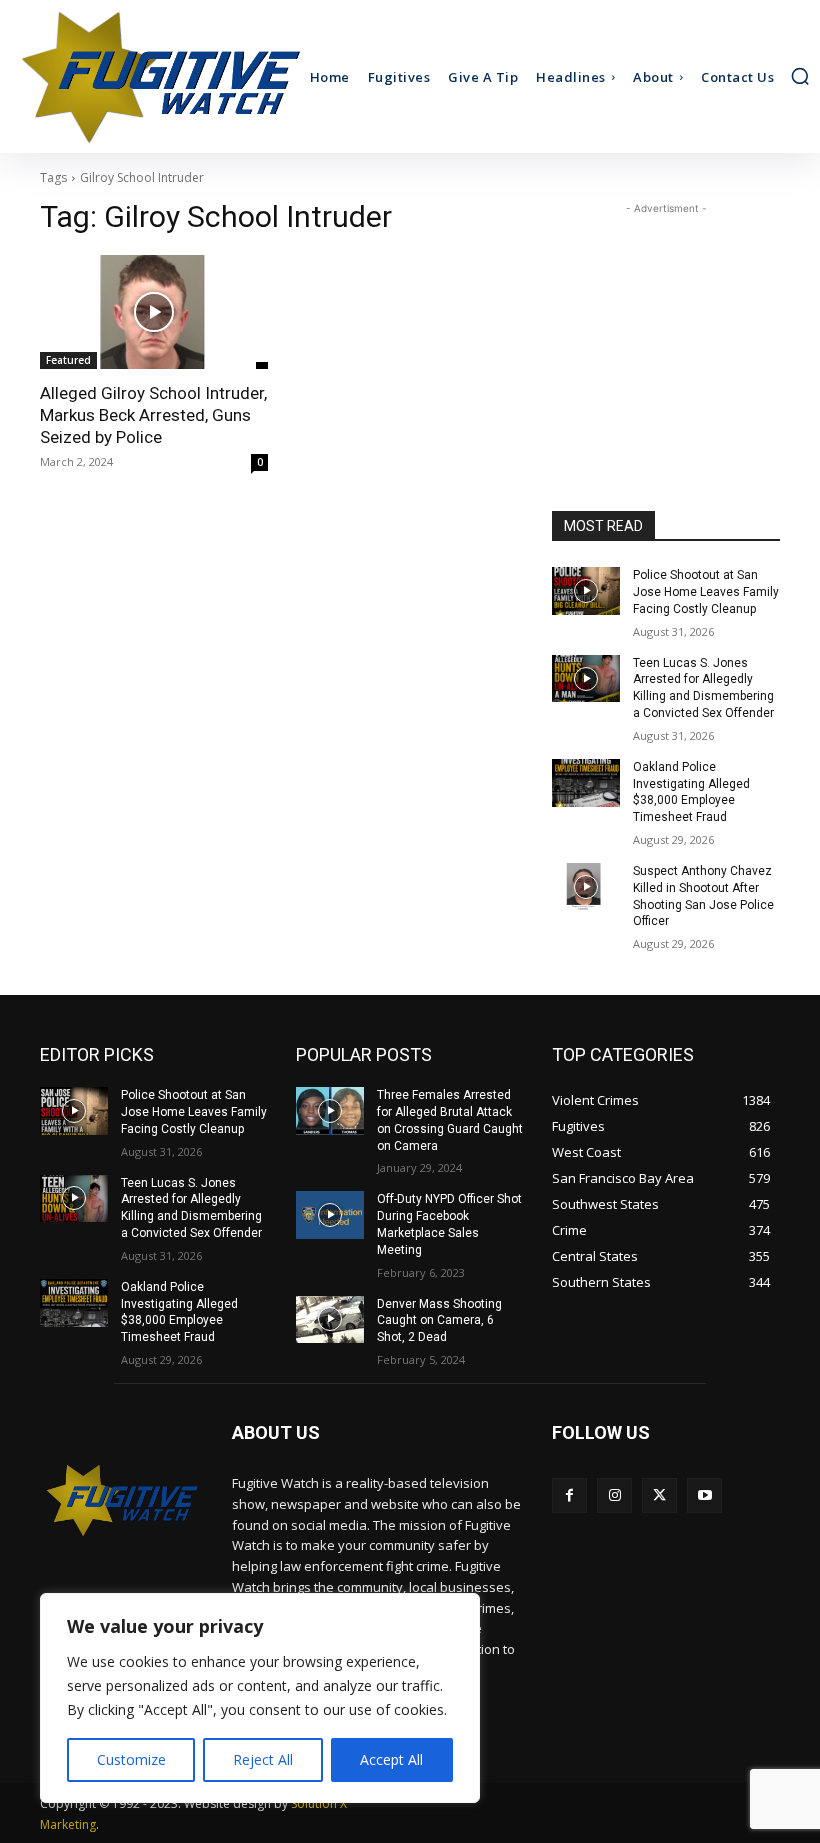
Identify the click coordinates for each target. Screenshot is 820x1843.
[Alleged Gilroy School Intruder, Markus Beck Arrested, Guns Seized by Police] (154, 312)
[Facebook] (569, 1495)
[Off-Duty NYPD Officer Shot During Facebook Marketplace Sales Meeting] (330, 1215)
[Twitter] (659, 1495)
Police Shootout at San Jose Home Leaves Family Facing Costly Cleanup (706, 592)
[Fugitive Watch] (110, 76)
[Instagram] (614, 1495)
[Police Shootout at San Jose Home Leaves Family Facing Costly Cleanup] (586, 591)
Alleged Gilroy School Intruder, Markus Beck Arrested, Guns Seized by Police (153, 415)
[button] (800, 76)
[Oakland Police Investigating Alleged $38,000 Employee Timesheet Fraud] (586, 783)
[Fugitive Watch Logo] (122, 1500)
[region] (260, 1698)
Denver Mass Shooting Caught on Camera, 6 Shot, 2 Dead (439, 1321)
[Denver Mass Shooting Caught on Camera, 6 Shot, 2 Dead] (330, 1320)
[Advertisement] (666, 319)
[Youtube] (704, 1495)
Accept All (391, 1759)
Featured (68, 360)
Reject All (263, 1759)
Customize (131, 1759)
